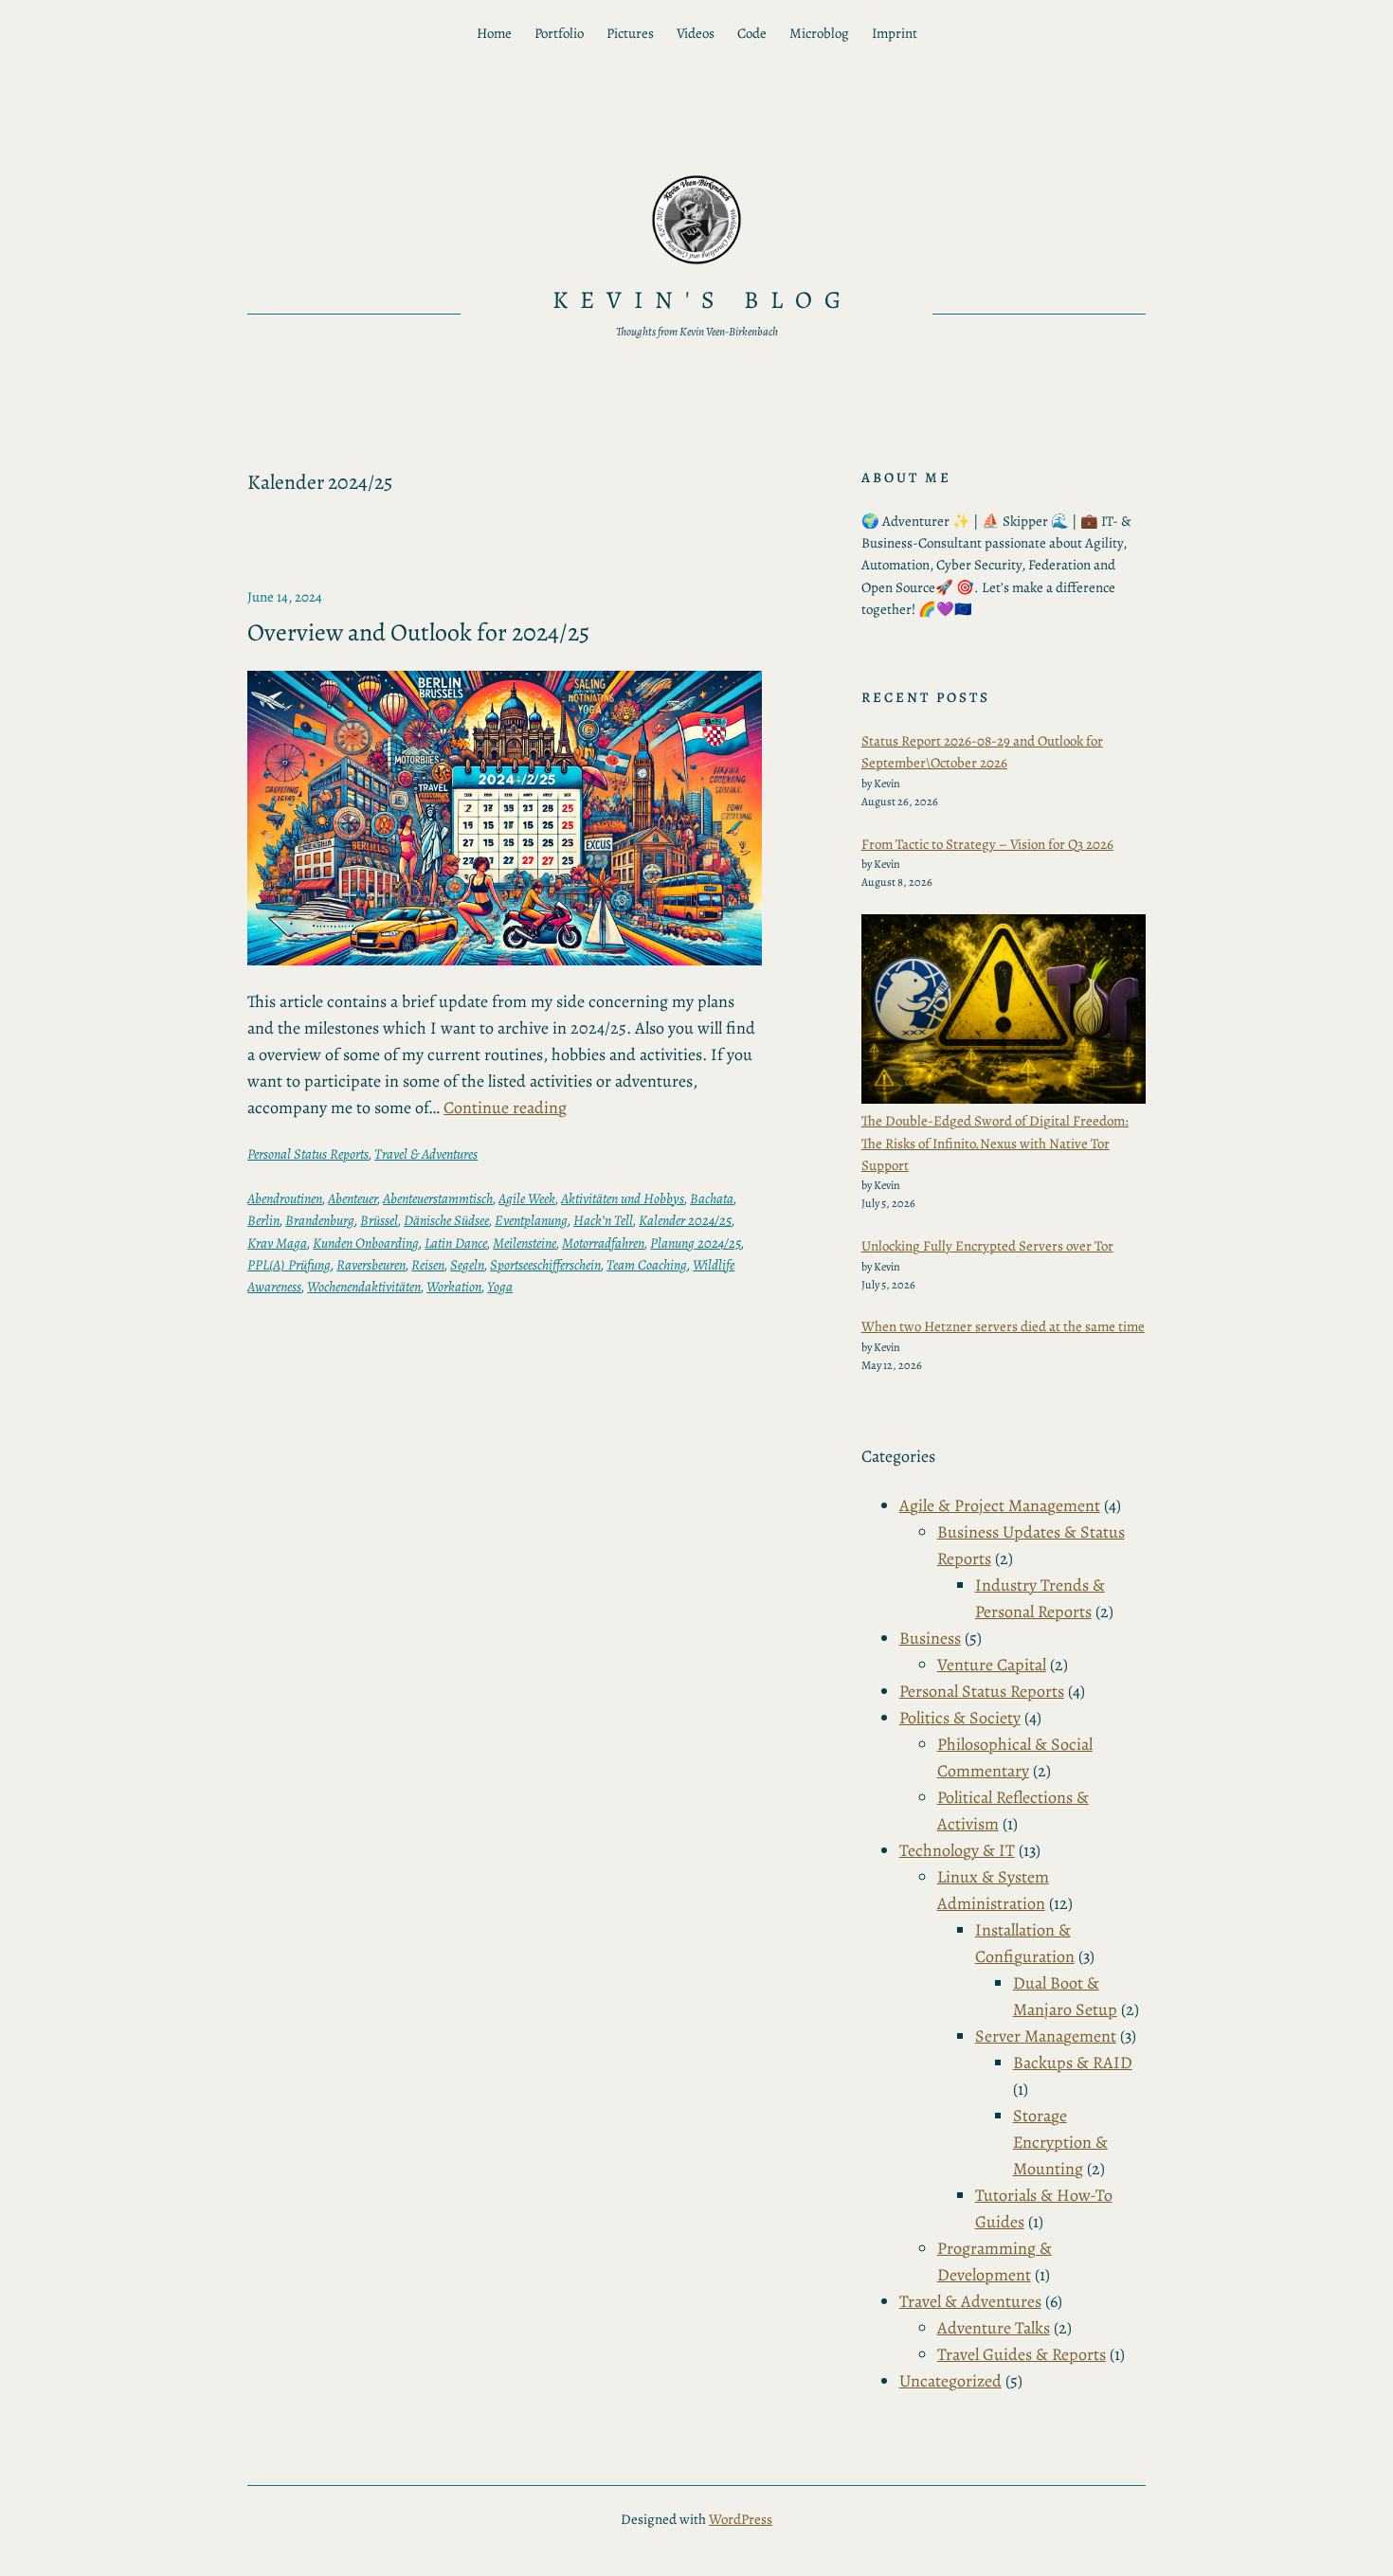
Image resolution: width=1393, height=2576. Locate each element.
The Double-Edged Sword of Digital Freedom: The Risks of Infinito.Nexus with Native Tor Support (995, 1143)
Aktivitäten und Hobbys (623, 1198)
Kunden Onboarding (366, 1243)
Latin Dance (456, 1243)
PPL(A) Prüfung (289, 1265)
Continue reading (505, 1108)
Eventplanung (531, 1220)
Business (930, 1638)
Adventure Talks (994, 2328)
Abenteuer (353, 1198)
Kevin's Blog (703, 300)
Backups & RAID (1073, 2063)
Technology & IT (957, 1850)
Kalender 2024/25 (685, 1220)
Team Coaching (647, 1265)
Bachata (712, 1198)
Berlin (263, 1220)
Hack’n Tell (603, 1220)
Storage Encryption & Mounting (1060, 2142)
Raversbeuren (371, 1265)
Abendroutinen (285, 1198)
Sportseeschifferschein (545, 1265)
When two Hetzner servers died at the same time (1003, 1326)
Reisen (428, 1265)
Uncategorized (950, 2381)
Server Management (1046, 2036)
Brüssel (379, 1220)
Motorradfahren (603, 1243)
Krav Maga (277, 1243)
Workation (454, 1287)
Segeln (467, 1265)
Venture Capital (992, 1665)
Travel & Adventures (426, 1154)
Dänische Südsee (446, 1220)
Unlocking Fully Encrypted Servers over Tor (987, 1246)
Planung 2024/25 (696, 1243)
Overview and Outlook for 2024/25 (418, 633)
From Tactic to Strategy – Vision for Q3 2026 (987, 844)
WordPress (741, 2519)
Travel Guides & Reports (1022, 2354)
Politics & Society (960, 1718)
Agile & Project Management (1000, 1505)
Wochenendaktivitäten (364, 1287)
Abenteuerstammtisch (438, 1198)
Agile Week (527, 1198)
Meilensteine (525, 1243)
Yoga (500, 1287)
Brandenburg (320, 1220)
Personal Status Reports (308, 1154)
